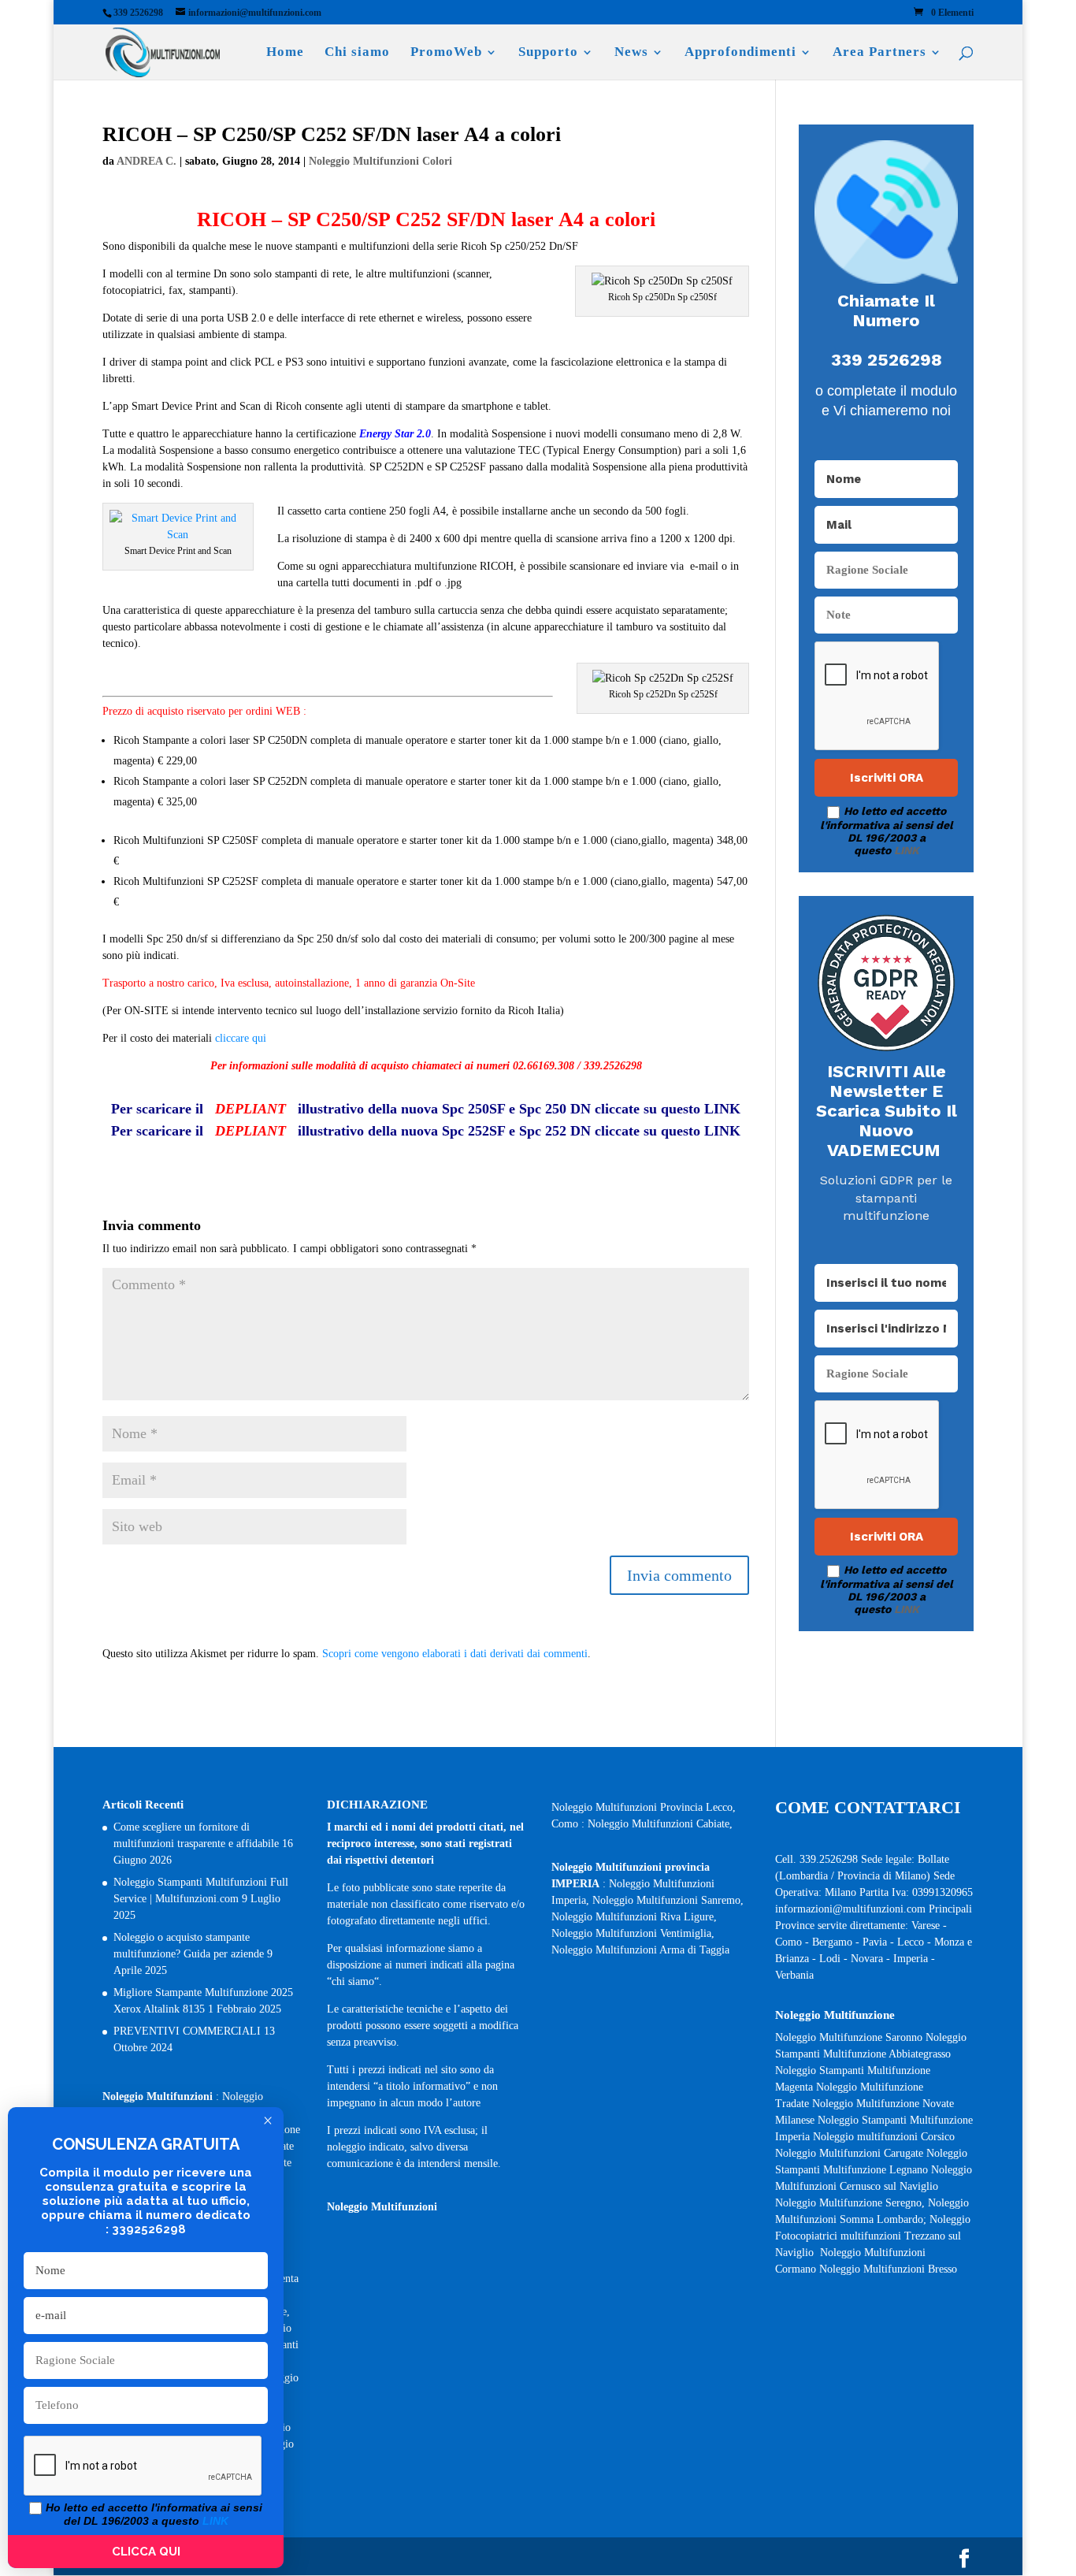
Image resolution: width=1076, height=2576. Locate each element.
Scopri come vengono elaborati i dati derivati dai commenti (455, 1654)
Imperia (912, 1959)
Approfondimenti (740, 53)
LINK (907, 850)
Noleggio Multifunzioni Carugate (849, 2153)
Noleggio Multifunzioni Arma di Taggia (640, 1950)
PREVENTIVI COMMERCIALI (187, 2031)
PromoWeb (446, 53)
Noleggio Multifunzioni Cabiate (659, 1824)
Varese (926, 1925)
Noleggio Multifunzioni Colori (380, 161)
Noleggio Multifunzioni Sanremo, (668, 1900)
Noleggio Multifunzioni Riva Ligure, (634, 1917)
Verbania (794, 1975)
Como (788, 1942)
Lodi (830, 1959)
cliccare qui (241, 1038)
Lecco (911, 1942)
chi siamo (353, 1981)
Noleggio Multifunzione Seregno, (852, 2203)
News (631, 53)
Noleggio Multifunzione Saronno (849, 2037)
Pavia (875, 1942)
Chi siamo (357, 53)
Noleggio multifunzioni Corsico (884, 2137)
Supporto (548, 53)
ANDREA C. (147, 161)
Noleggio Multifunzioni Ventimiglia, (633, 1933)
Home (285, 53)
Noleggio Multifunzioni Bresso (890, 2269)
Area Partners (879, 53)
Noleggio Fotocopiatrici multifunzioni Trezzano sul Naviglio (873, 2236)
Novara (868, 1959)
